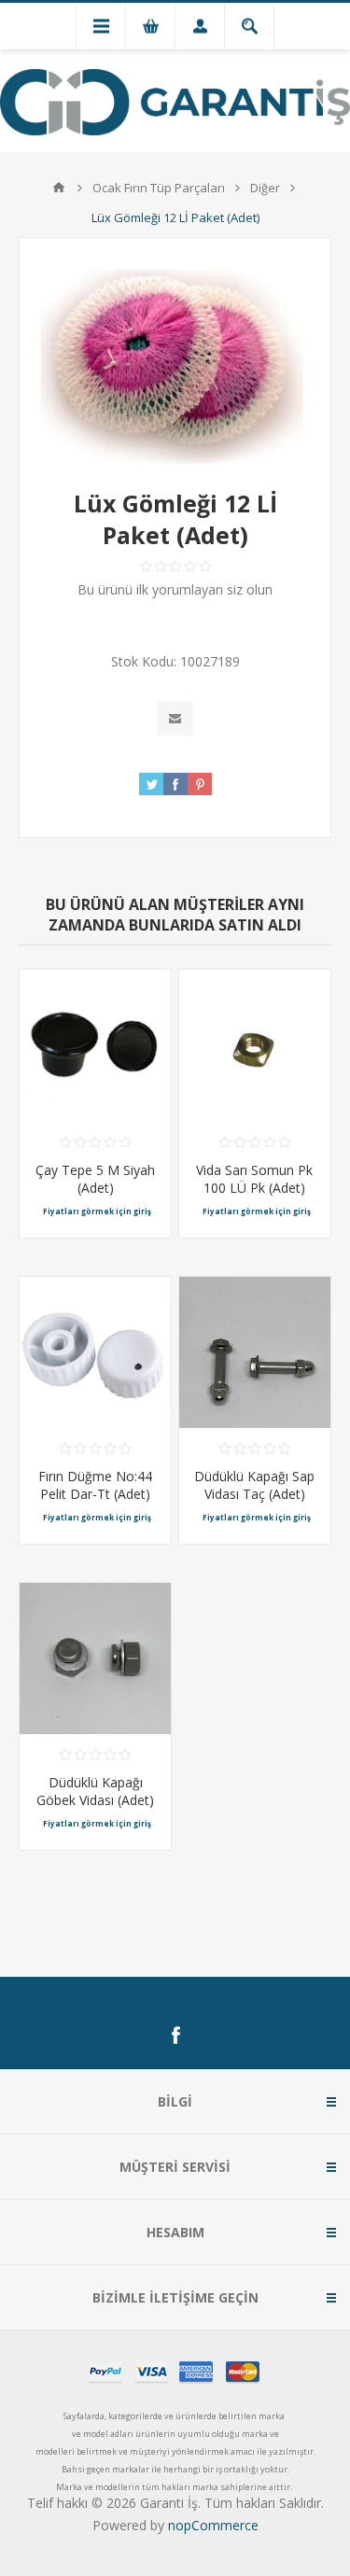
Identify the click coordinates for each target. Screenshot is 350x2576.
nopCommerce (213, 2525)
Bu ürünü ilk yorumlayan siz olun (175, 589)
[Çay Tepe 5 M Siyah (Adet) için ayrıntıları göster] (95, 1045)
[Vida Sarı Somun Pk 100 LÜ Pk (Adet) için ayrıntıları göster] (255, 1045)
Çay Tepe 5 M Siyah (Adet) (95, 1179)
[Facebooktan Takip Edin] (175, 2036)
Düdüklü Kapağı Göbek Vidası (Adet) (95, 1791)
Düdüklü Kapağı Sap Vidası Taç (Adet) (254, 1485)
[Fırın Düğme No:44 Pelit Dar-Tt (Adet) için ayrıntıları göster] (95, 1352)
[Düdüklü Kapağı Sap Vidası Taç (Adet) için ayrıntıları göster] (255, 1352)
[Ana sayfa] (59, 188)
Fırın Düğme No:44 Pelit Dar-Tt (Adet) (95, 1485)
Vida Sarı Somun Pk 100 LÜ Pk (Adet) (254, 1179)
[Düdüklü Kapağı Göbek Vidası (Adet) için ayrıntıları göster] (95, 1659)
